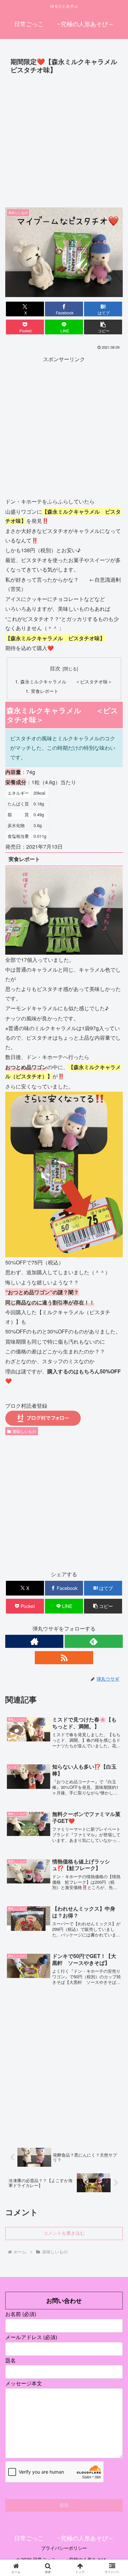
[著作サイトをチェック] (34, 1641)
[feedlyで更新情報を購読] (94, 1641)
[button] (103, 327)
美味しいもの (24, 1431)
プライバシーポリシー (64, 2548)
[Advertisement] (64, 143)
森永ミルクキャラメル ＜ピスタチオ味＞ (66, 681)
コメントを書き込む (64, 2233)
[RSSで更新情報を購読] (64, 1658)
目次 (55, 668)
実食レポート (45, 691)
